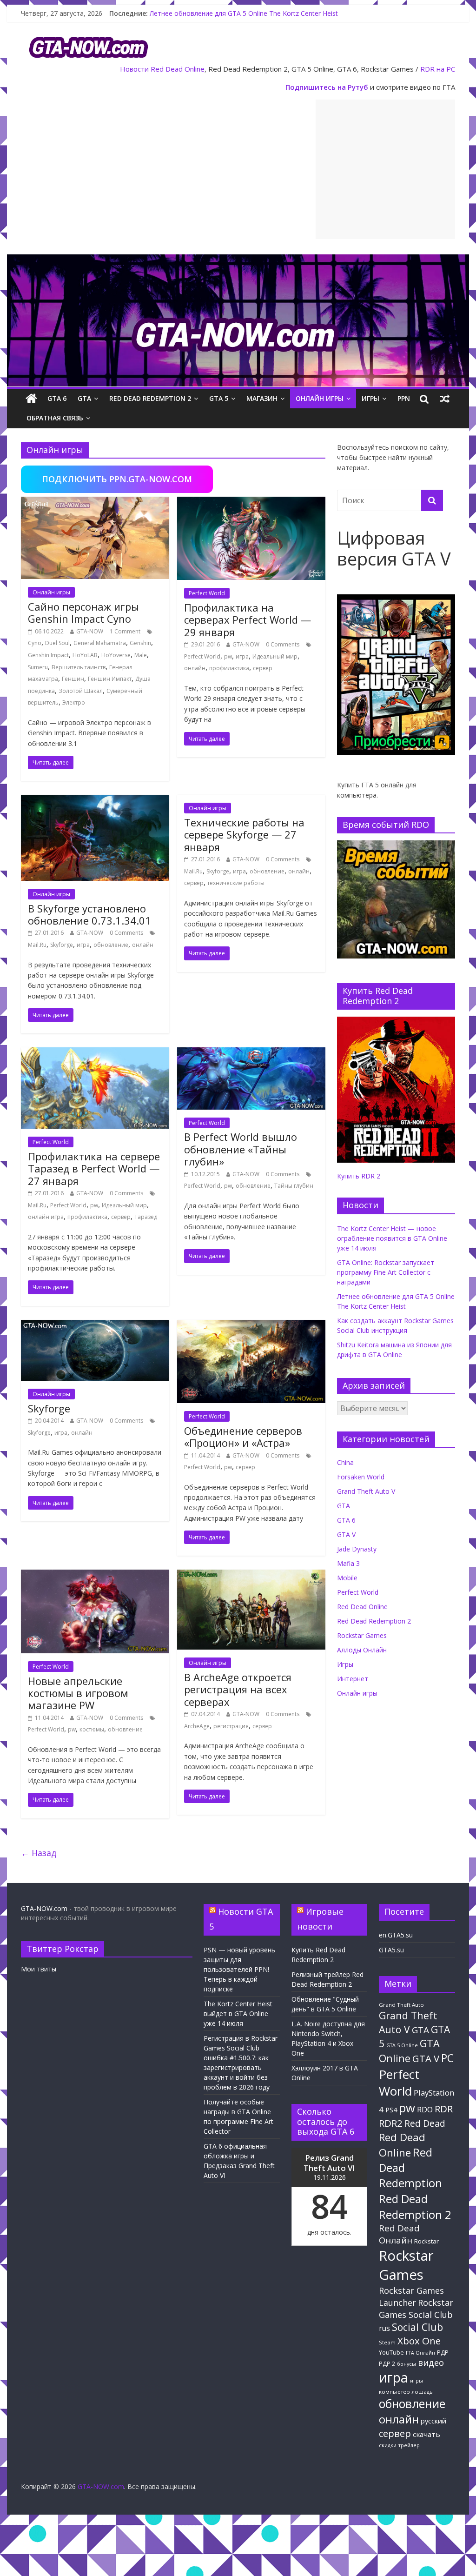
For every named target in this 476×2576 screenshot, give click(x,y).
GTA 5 (219, 398)
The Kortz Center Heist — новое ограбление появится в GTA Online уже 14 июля (392, 1238)
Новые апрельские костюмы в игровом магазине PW (78, 1693)
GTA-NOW (90, 631)
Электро (74, 702)
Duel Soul (57, 643)
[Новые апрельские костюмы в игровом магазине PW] (95, 1575)
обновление (111, 945)
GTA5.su (391, 1950)
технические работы (236, 883)
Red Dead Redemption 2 (150, 398)
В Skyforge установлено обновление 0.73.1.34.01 (89, 914)
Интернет (353, 1679)
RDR (444, 2109)
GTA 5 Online (402, 2045)
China (345, 1462)
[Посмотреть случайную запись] (445, 399)
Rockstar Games (362, 1635)
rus (384, 2328)
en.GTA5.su (396, 1935)
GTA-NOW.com (44, 1908)
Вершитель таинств (79, 667)
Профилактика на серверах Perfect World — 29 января (248, 620)
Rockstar (426, 2241)
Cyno (35, 643)
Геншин (73, 679)
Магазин (262, 398)
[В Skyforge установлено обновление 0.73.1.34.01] (95, 800)
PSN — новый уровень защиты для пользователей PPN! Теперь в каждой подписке (239, 1969)
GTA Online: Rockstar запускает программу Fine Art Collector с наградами (386, 1272)
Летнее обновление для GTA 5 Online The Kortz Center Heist (244, 13)
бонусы (407, 2364)
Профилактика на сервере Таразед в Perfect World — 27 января (94, 1168)
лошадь (422, 2392)
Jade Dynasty (357, 1549)
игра (242, 656)
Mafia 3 (348, 1563)
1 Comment (125, 631)
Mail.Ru (37, 945)
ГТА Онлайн (420, 2353)
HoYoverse (116, 655)
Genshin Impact (48, 655)
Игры (370, 398)
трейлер (409, 2445)
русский (433, 2421)
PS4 (391, 2110)
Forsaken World (361, 1477)
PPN (404, 398)
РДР (443, 2353)
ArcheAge (197, 1726)
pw (228, 656)
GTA (84, 398)
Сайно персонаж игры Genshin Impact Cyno (83, 612)
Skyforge (62, 945)
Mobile (347, 1578)
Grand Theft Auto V (366, 1491)
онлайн (195, 668)
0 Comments (283, 644)
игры (416, 2381)
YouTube (391, 2353)
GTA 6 (57, 398)
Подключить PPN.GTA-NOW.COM (117, 479)
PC (447, 2058)
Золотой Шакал (81, 691)
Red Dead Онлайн (399, 2234)
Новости (134, 69)
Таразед (146, 1217)
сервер (263, 668)
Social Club (417, 2327)
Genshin (140, 643)
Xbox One (419, 2341)
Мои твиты (39, 1969)
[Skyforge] (95, 1325)
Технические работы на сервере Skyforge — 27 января (244, 835)
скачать (426, 2434)
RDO (425, 2110)
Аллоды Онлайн (362, 1650)
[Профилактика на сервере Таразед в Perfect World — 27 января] (95, 1053)
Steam (387, 2342)
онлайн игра (46, 1217)
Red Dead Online (178, 69)
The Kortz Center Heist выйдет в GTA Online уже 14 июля (238, 2014)
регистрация (231, 1726)
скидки (388, 2445)
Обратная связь (55, 418)
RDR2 (391, 2123)
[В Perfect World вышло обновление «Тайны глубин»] (251, 1053)
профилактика (229, 668)
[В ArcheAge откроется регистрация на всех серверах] (251, 1575)
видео (431, 2362)
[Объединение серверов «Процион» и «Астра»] (251, 1325)
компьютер (394, 2392)
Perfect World (207, 593)
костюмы (92, 1729)
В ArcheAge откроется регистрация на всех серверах (238, 1689)
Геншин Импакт (110, 679)
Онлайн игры (320, 398)
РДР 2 (387, 2364)
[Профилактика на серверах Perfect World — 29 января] (251, 502)
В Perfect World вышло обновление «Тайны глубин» (241, 1149)
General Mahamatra (100, 643)
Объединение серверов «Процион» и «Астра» (243, 1437)
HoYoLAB (85, 655)
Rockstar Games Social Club (416, 2308)
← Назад (39, 1853)
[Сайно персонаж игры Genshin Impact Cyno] (95, 502)
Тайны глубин (294, 1186)
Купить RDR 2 (359, 1176)
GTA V (346, 1534)
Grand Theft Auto (401, 2005)
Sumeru (38, 667)
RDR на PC (438, 69)
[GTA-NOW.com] (238, 260)
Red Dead (425, 2123)
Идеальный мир (275, 656)
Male (141, 655)
